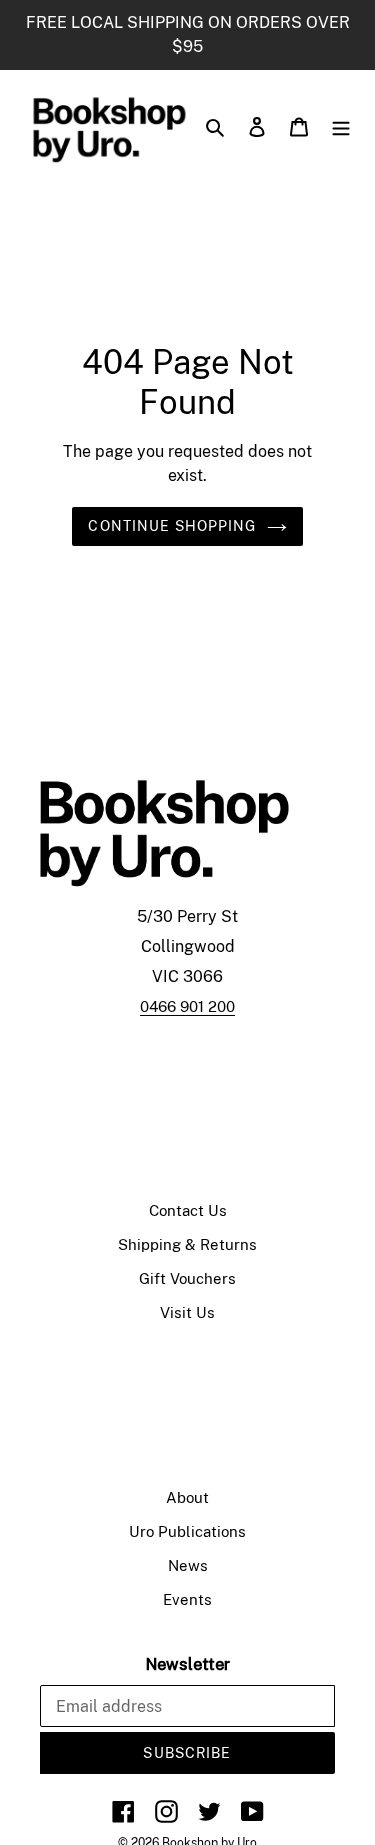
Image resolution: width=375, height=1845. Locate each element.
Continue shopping (172, 526)
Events (187, 1599)
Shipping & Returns (187, 1244)
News (188, 1565)
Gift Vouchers (187, 1278)
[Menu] (341, 126)
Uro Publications (187, 1531)
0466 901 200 (187, 1006)
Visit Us (187, 1312)
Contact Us (188, 1210)
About (187, 1497)
